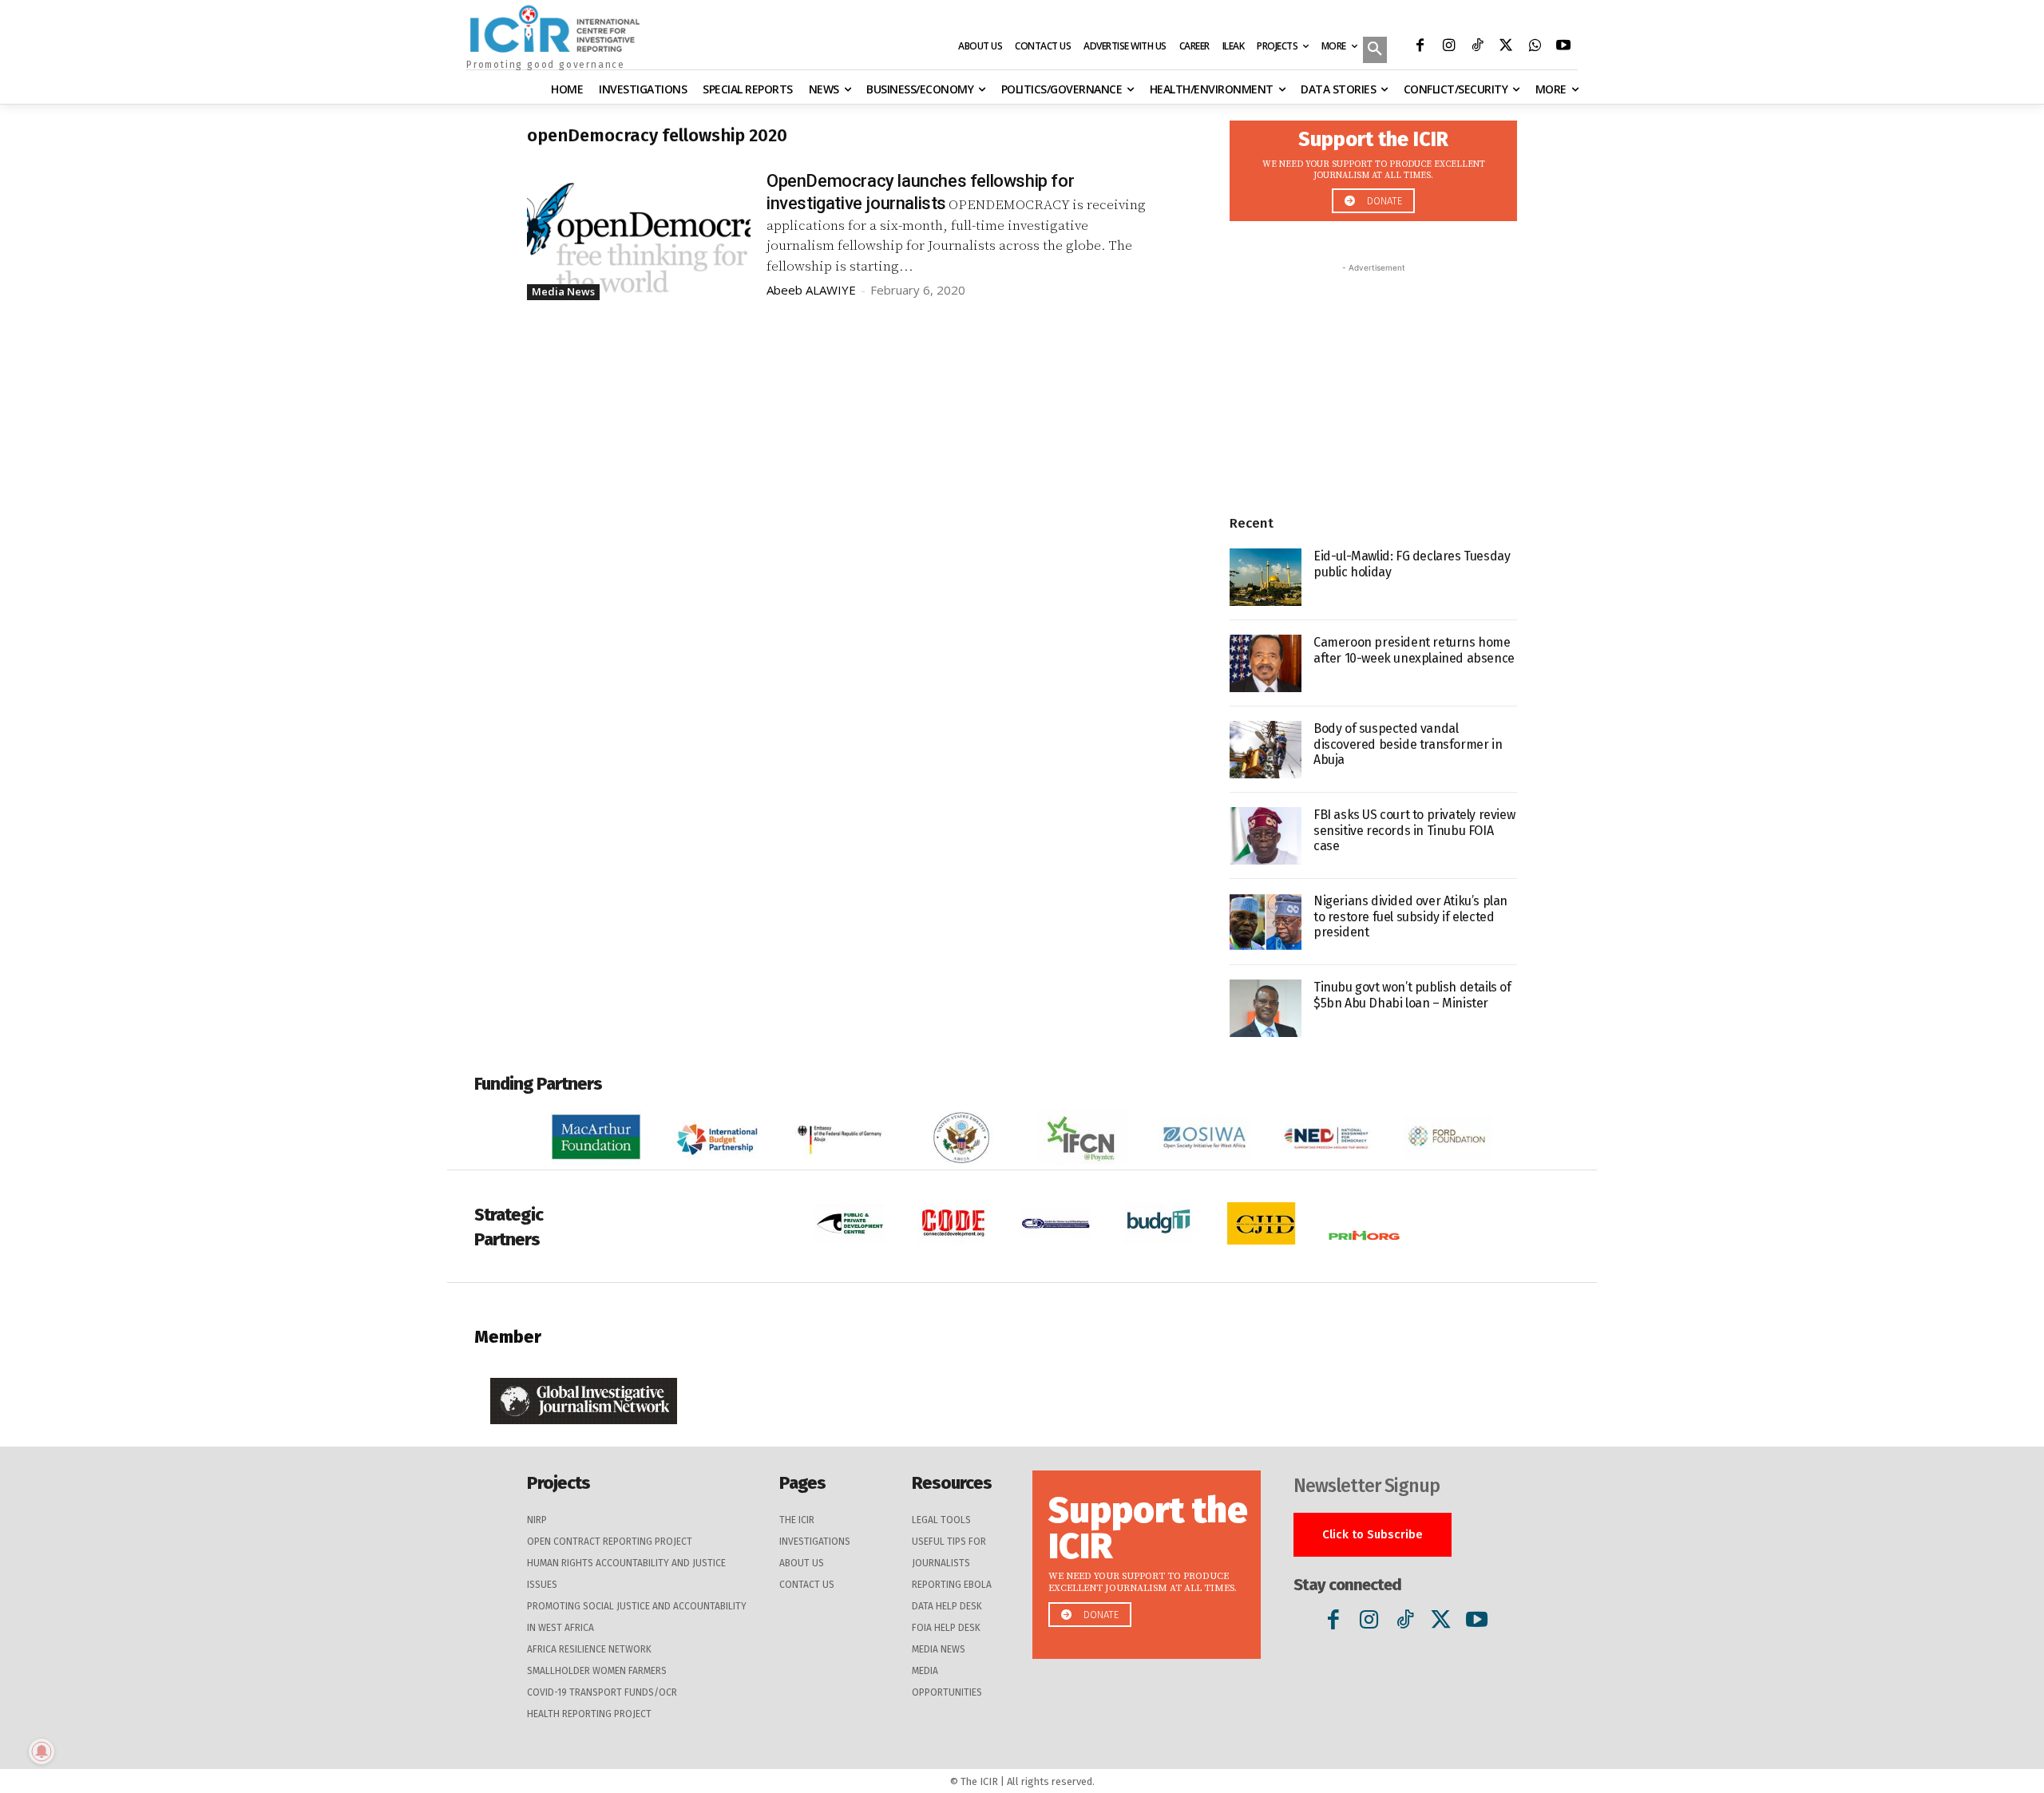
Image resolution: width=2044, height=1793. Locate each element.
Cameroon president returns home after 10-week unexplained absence (1414, 650)
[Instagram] (1448, 47)
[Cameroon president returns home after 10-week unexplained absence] (1266, 663)
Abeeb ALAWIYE (811, 290)
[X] (1506, 47)
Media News (563, 291)
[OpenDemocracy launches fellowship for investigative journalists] (639, 233)
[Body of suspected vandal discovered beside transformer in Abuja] (1266, 750)
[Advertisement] (1373, 376)
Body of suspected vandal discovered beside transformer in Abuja (1408, 744)
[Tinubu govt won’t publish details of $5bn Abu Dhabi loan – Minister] (1266, 1008)
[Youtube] (1563, 47)
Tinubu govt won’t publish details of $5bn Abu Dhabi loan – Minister (1412, 995)
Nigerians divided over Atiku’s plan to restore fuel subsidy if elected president (1410, 916)
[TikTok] (1477, 47)
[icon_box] (1373, 166)
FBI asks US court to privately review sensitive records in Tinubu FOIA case (1414, 830)
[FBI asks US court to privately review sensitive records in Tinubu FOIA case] (1266, 836)
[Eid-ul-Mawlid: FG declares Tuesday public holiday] (1266, 577)
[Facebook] (1420, 47)
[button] (1375, 51)
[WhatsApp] (1535, 47)
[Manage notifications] (42, 1751)
